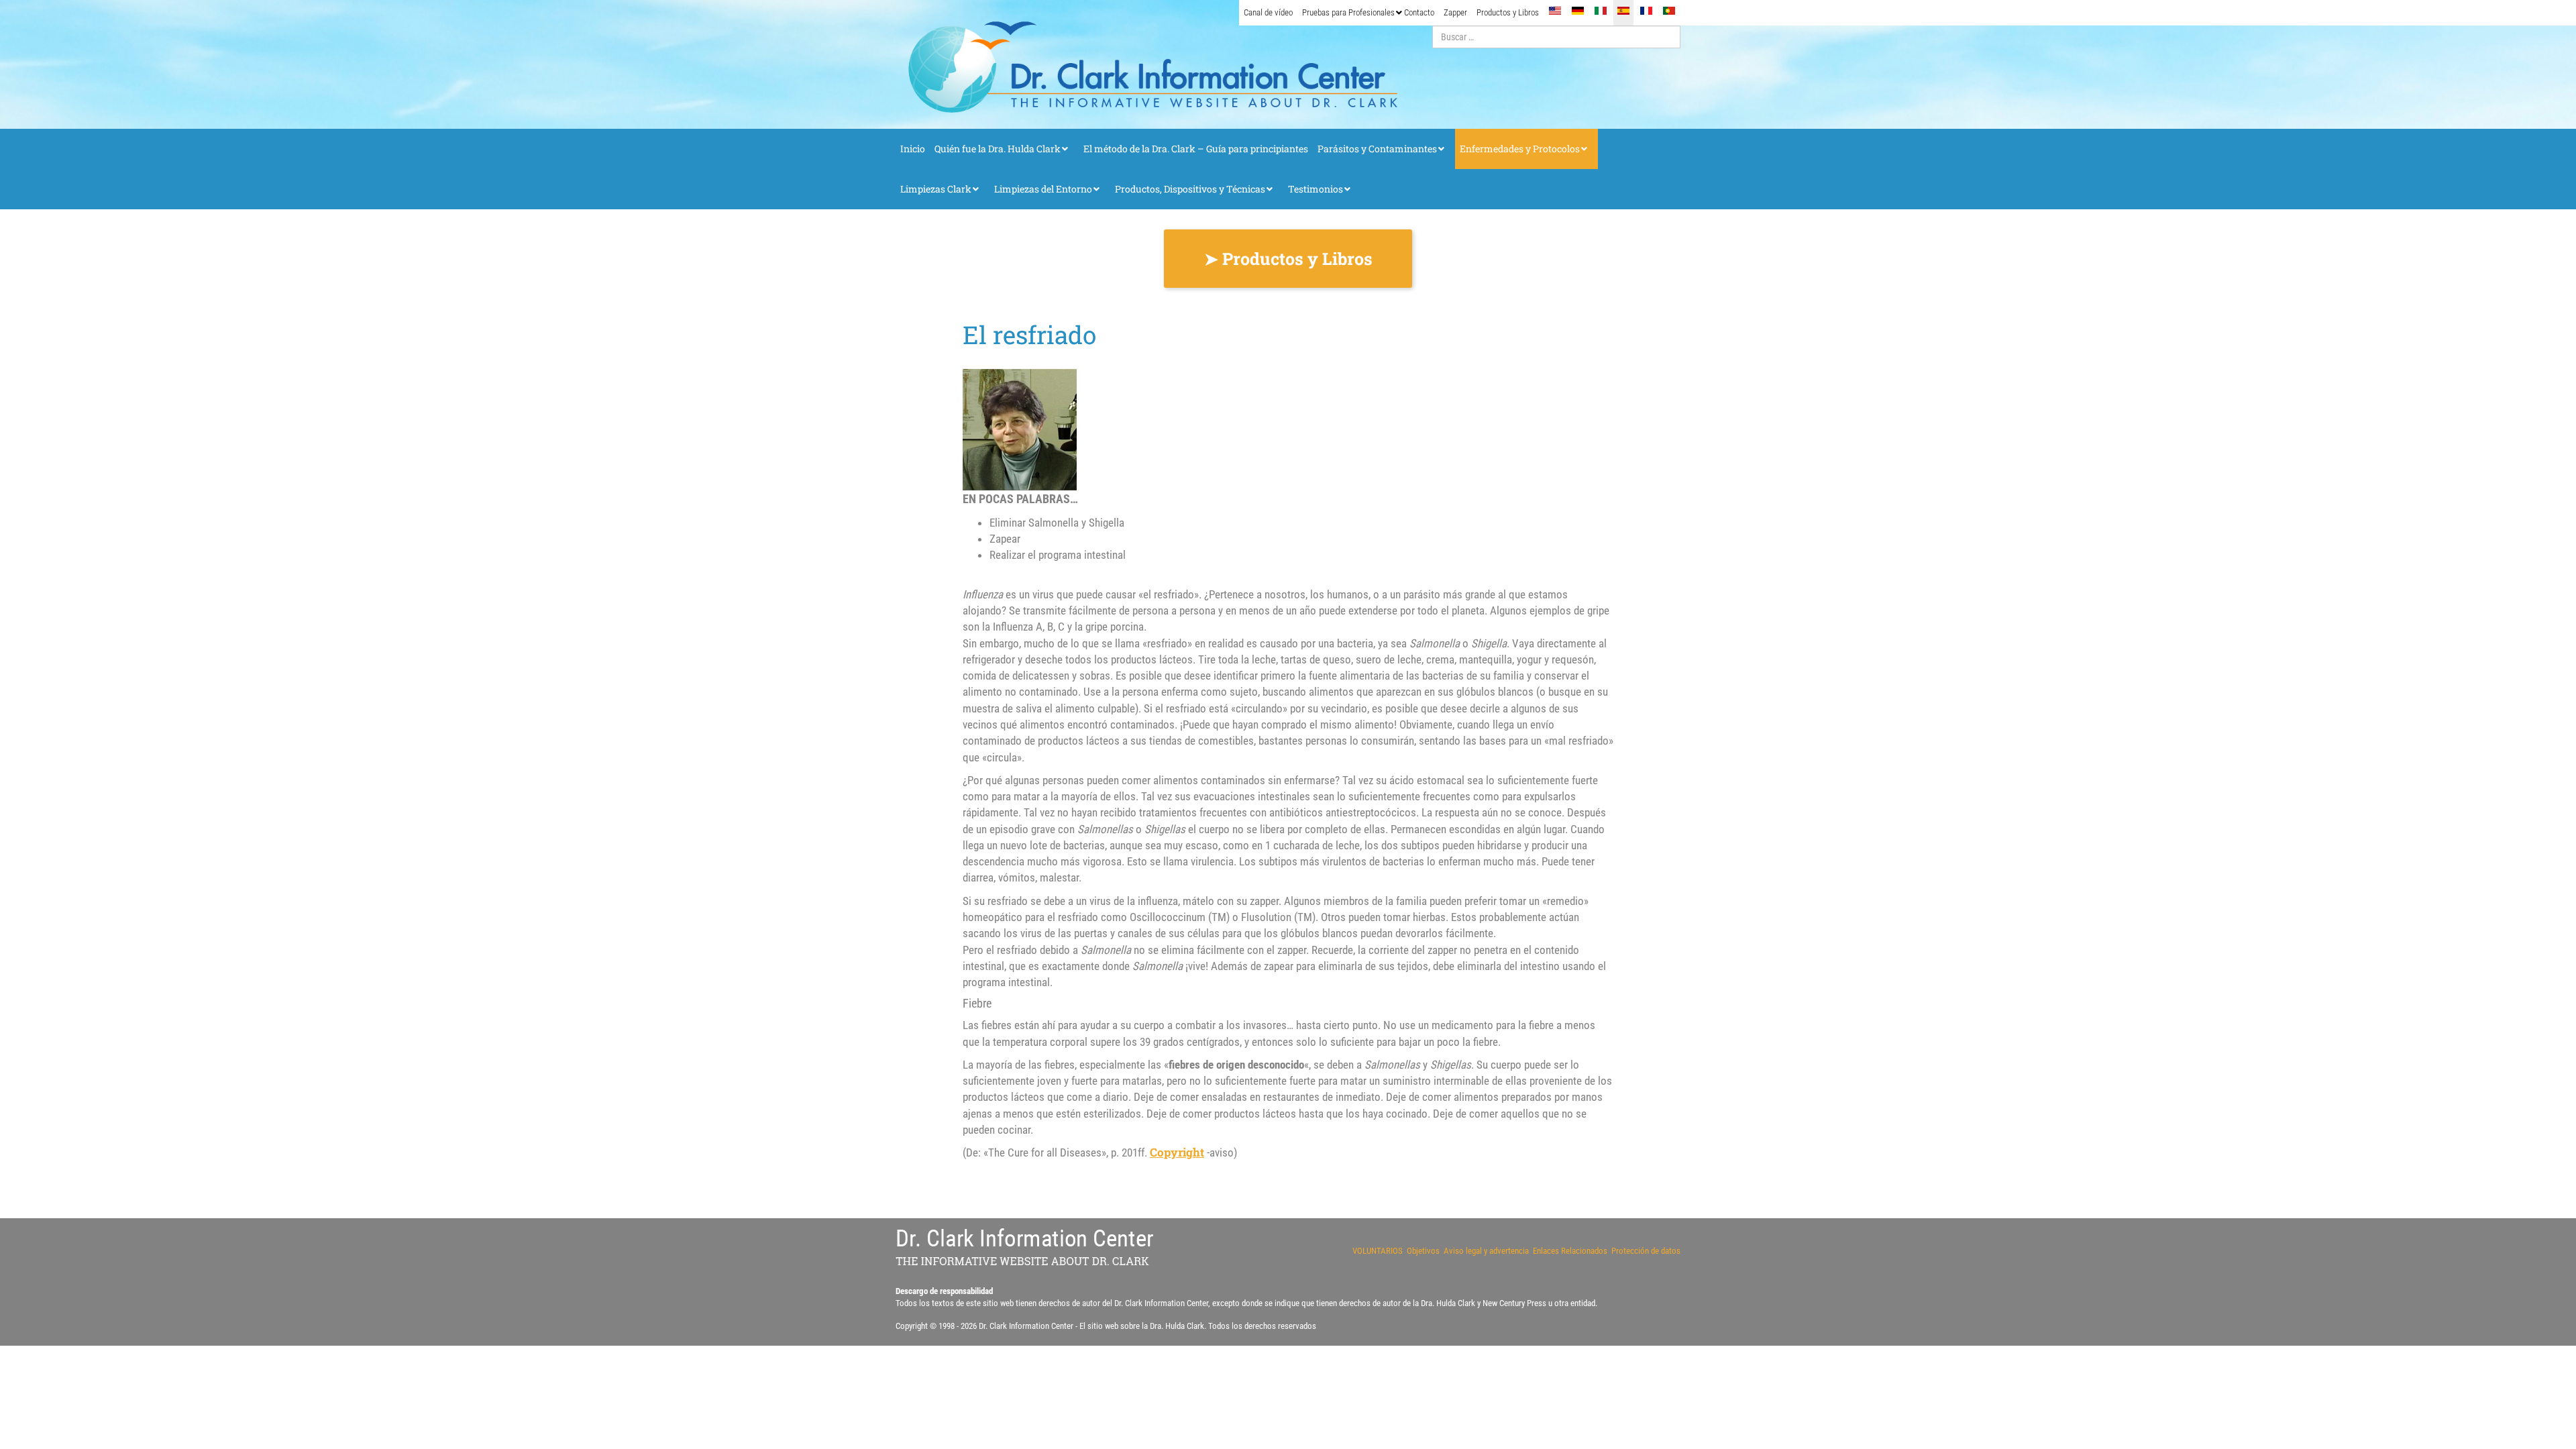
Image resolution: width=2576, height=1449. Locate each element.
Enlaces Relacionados (1570, 1251)
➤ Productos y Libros (1288, 259)
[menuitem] (1268, 13)
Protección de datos (1646, 1251)
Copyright (1177, 1152)
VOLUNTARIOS (1378, 1251)
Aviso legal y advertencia (1486, 1251)
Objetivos (1423, 1251)
